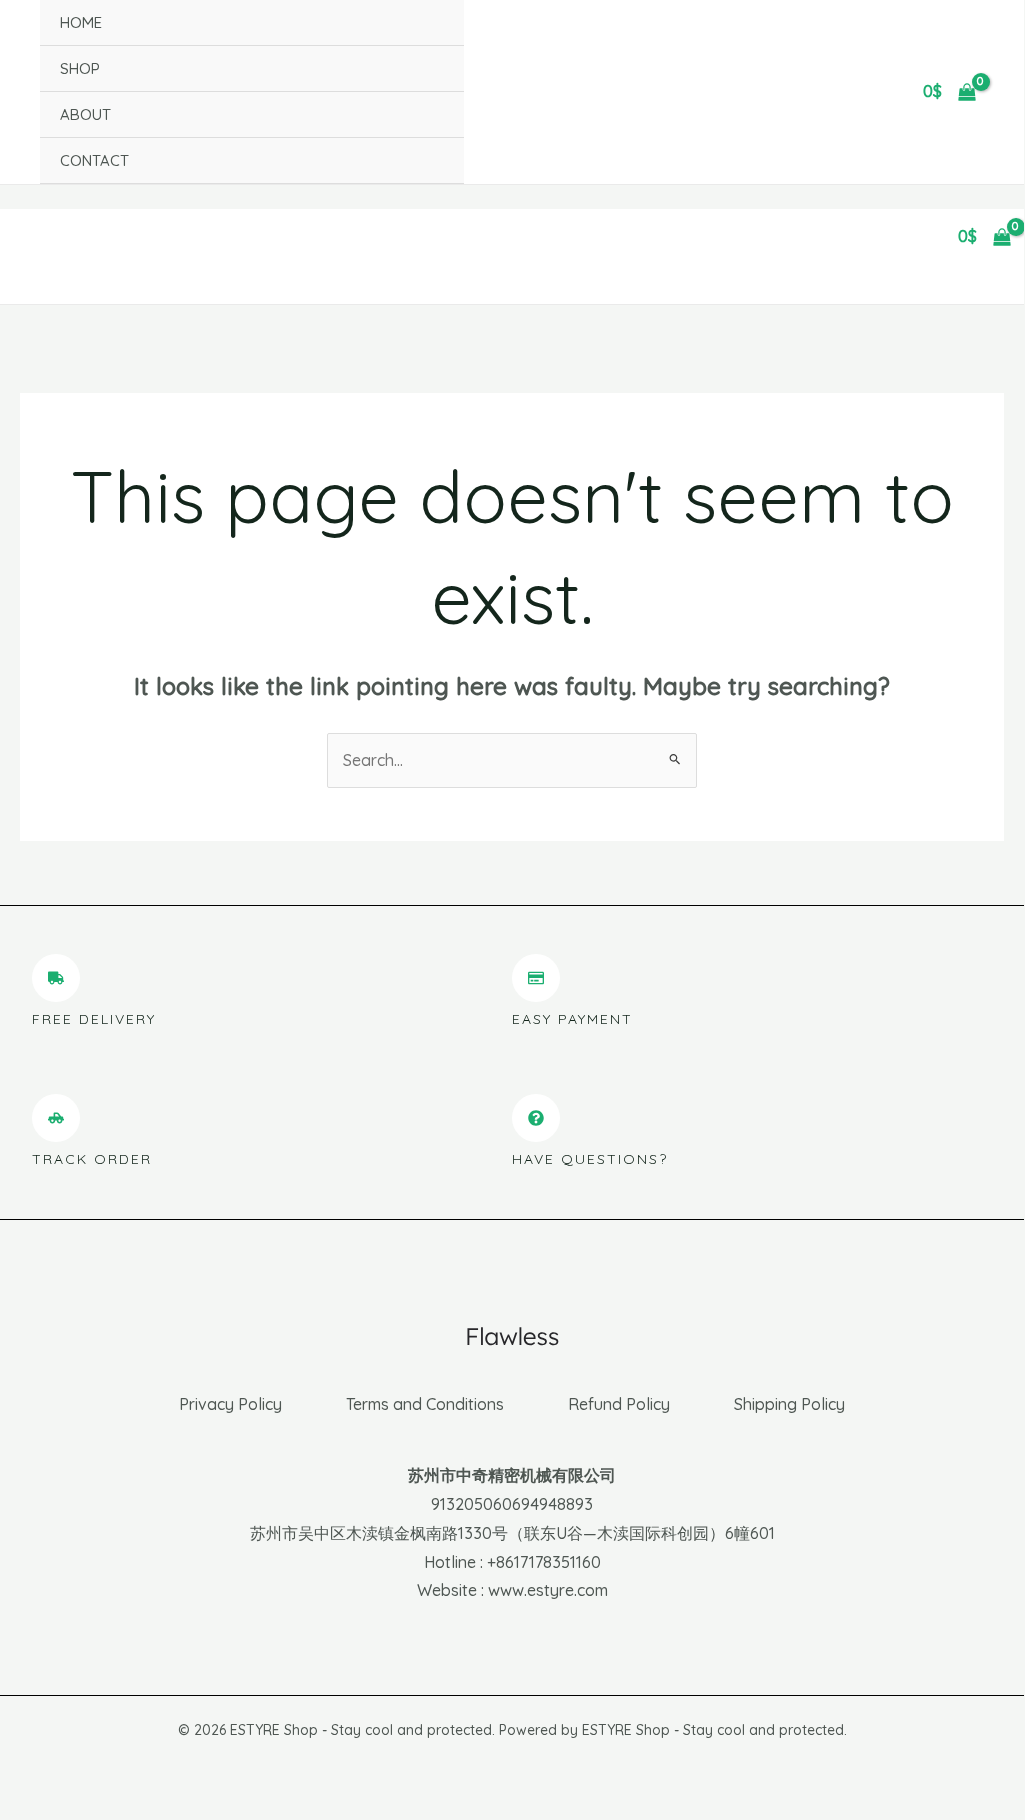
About (85, 114)
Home (81, 22)
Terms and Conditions (425, 1404)
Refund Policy (619, 1404)
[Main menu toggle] (26, 237)
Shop (80, 68)
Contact (94, 160)
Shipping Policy (789, 1404)
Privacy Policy (230, 1404)
